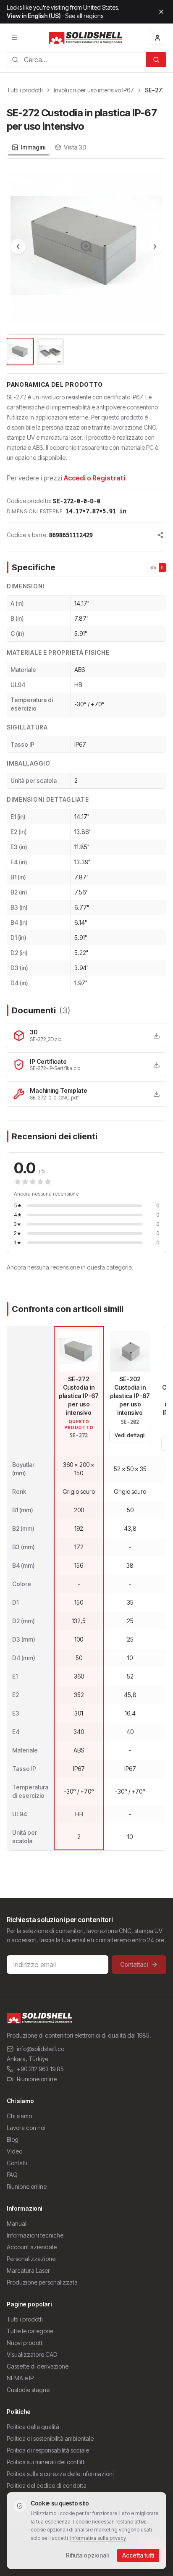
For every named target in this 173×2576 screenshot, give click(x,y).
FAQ (12, 2175)
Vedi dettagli (130, 1435)
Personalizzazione (31, 2259)
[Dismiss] (161, 12)
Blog (13, 2139)
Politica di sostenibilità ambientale (50, 2438)
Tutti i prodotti (25, 90)
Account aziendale (32, 2247)
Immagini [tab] (33, 147)
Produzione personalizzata (42, 2282)
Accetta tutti (138, 2555)
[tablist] (49, 147)
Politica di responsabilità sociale (48, 2450)
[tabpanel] (86, 262)
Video (14, 2151)
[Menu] (14, 38)
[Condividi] (160, 535)
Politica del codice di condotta (47, 2485)
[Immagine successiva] (155, 247)
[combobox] (76, 60)
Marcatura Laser (28, 2270)
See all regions (84, 16)
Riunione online (37, 2079)
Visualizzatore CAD (32, 2354)
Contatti (17, 2163)
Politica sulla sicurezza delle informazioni (60, 2474)
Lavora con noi (26, 2128)
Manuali (17, 2223)
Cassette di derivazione (38, 2366)
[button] (86, 247)
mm (153, 567)
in (163, 567)
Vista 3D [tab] (75, 147)
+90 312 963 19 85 (40, 2069)
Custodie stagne (28, 2390)
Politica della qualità (33, 2427)
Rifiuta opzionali (87, 2555)
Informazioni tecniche (35, 2235)
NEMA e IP (20, 2378)
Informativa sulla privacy (98, 2538)
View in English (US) (34, 16)
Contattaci (134, 1964)
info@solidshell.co (41, 2049)
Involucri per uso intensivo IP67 (94, 90)
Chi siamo (19, 2116)
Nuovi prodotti (25, 2343)
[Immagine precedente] (18, 247)
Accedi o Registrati (94, 478)
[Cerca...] (156, 60)
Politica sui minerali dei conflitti (46, 2462)
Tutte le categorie (30, 2331)
